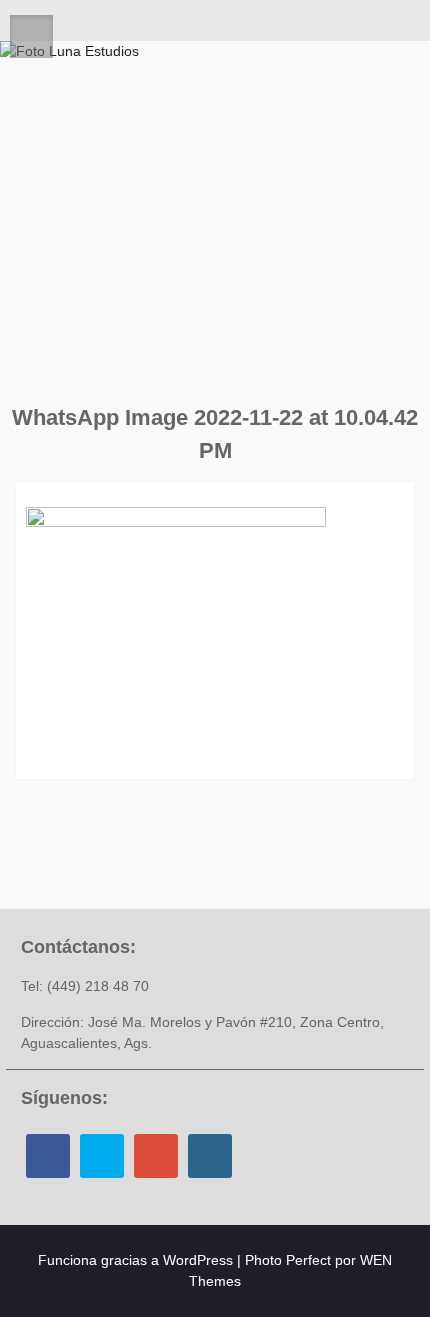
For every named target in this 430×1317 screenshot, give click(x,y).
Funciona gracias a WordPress (135, 1260)
